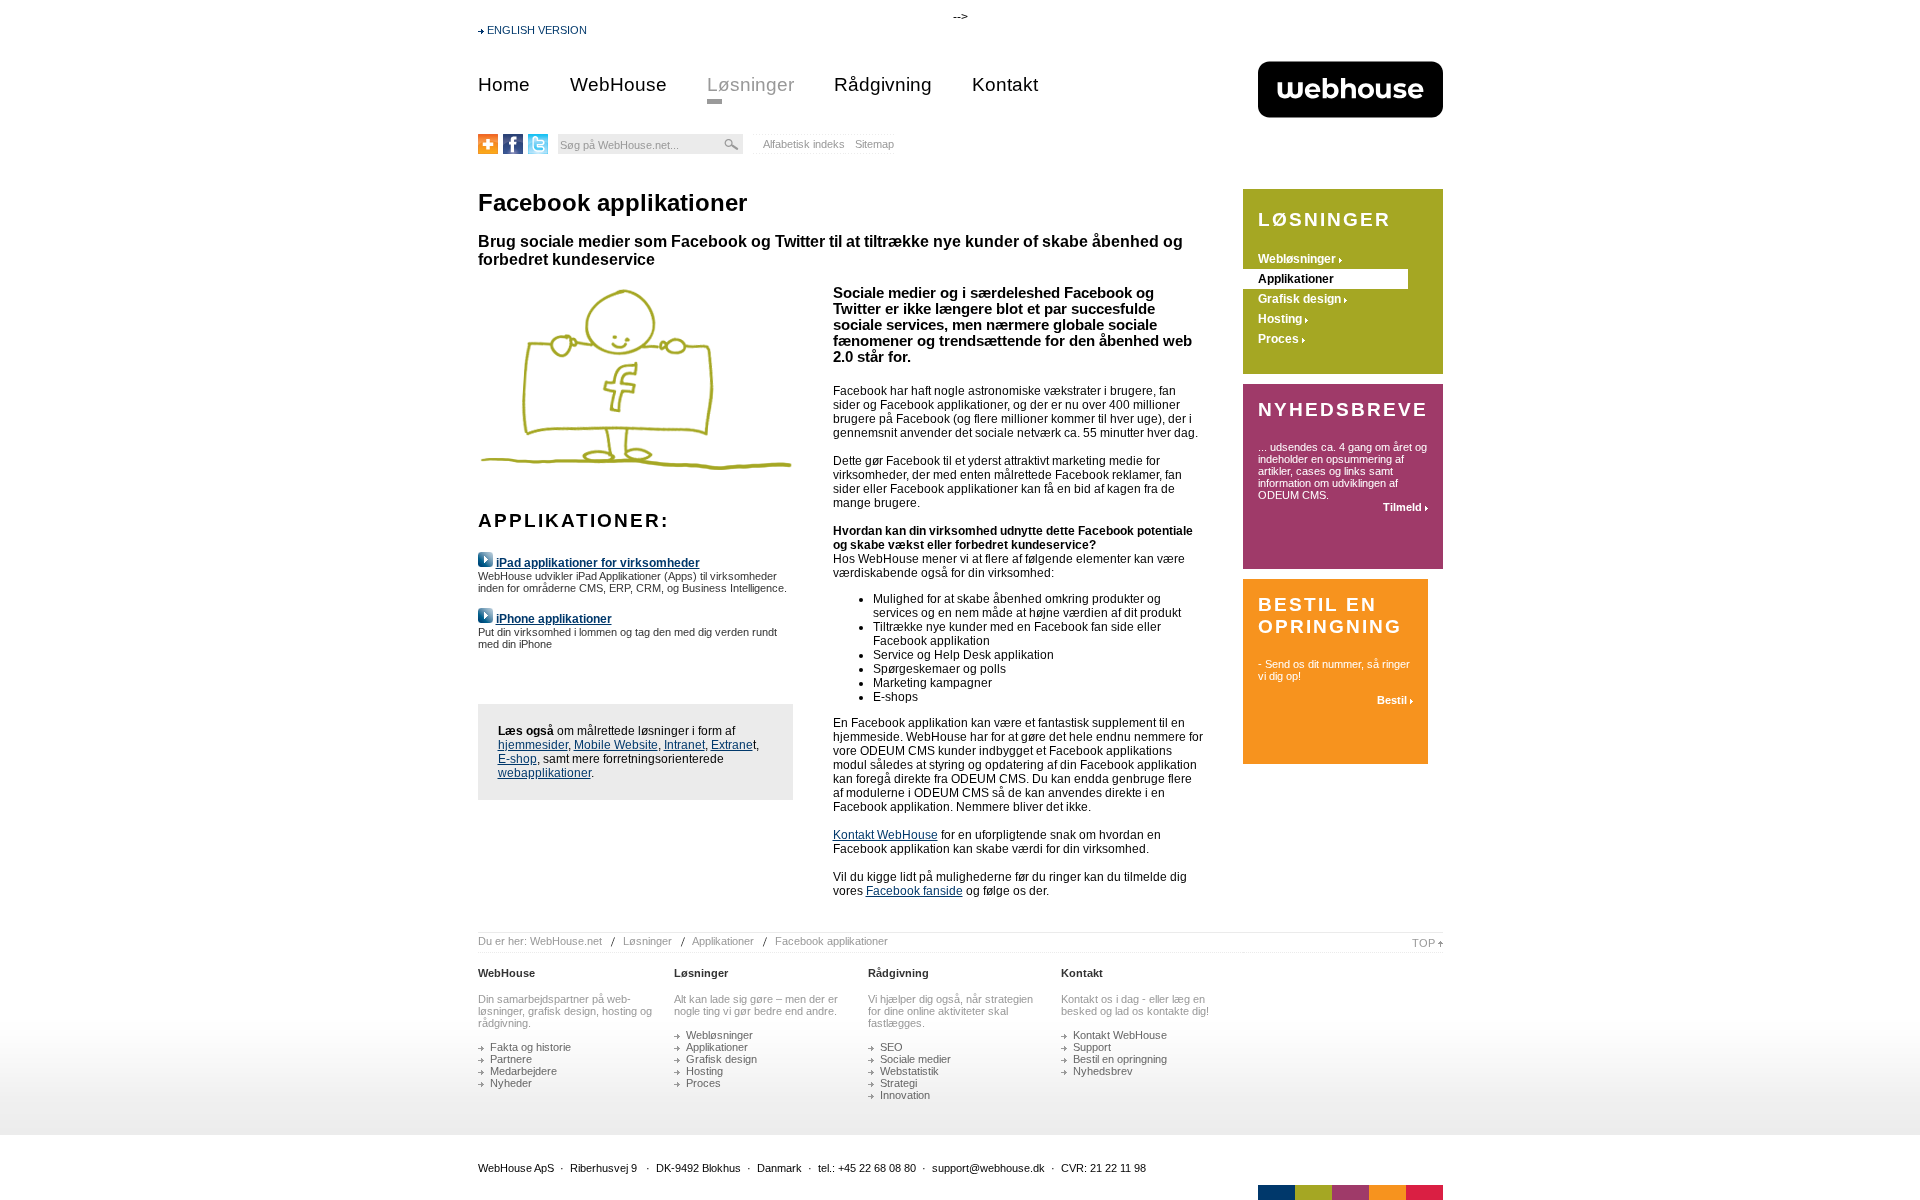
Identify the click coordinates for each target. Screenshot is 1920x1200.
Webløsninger (1297, 259)
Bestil (1392, 700)
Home (504, 84)
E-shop (517, 759)
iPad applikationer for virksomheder (598, 563)
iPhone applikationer (554, 619)
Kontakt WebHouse (885, 835)
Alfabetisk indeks (804, 144)
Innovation (905, 1095)
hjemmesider (533, 745)
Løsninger (750, 84)
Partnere (511, 1059)
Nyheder (511, 1083)
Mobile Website (616, 745)
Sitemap (874, 144)
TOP (1425, 943)
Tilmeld (1402, 507)
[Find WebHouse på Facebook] (513, 150)
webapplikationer (544, 773)
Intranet (684, 745)
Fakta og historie (530, 1047)
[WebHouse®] (1350, 151)
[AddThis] (488, 150)
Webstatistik (909, 1071)
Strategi (898, 1083)
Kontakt (1005, 84)
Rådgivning (883, 84)
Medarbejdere (523, 1071)
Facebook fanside (914, 891)
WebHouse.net (566, 941)
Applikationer (1296, 279)
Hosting (1280, 319)
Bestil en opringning (1120, 1059)
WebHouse (618, 84)
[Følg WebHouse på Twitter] (538, 150)
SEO (891, 1047)
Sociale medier (915, 1059)
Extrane (732, 745)
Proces (1278, 339)
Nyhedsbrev (1103, 1071)
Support (1092, 1047)
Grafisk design (1299, 299)
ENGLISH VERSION (537, 30)
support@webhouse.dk (988, 1168)
